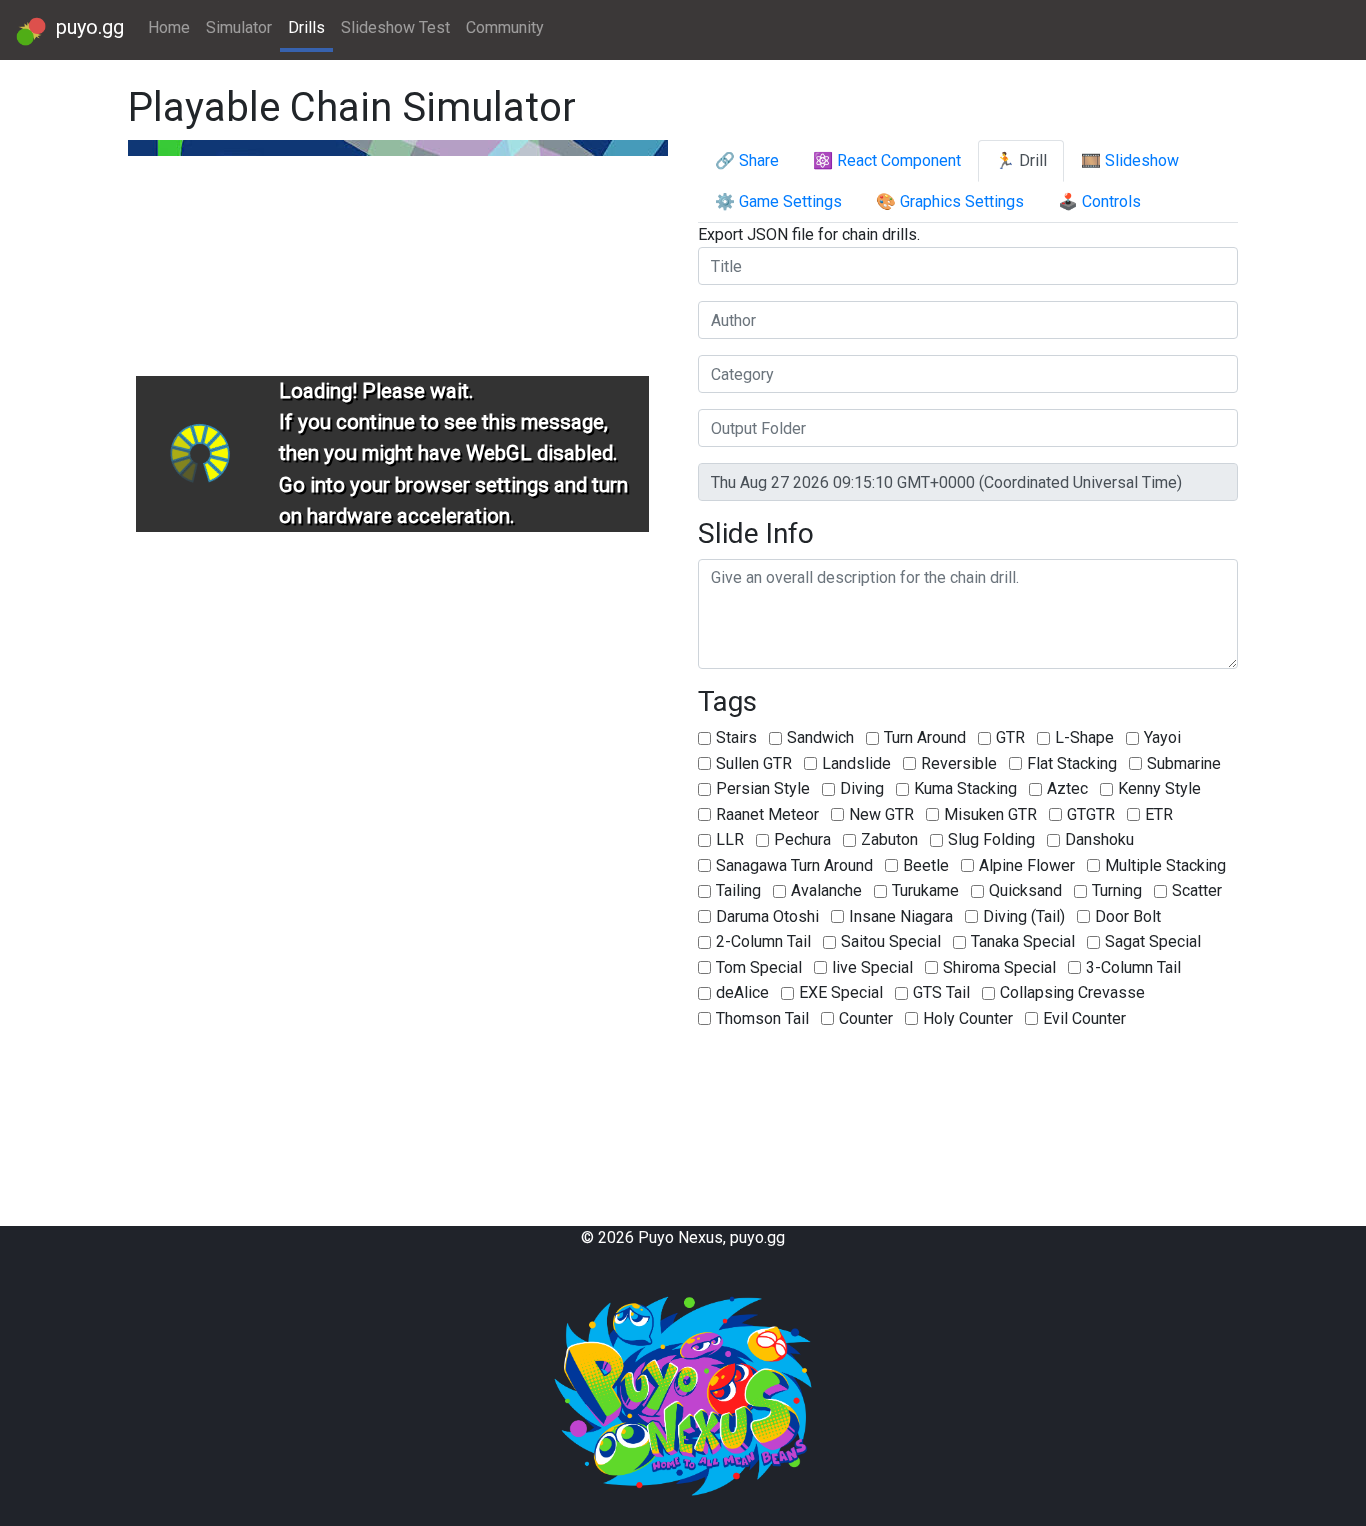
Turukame (925, 890)
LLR (730, 839)
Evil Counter (1084, 1018)
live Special (872, 967)
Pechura (802, 839)
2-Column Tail (763, 941)
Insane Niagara (901, 916)
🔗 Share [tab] (747, 160)
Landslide (856, 763)
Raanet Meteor (767, 814)
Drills (306, 27)
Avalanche (826, 890)
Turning (1117, 890)
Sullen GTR (754, 763)
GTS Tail (941, 992)
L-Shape (1084, 737)
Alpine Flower (1027, 865)
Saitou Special (891, 941)
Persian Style (763, 788)
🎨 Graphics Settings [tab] (950, 201)
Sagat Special (1153, 941)
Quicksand (1025, 890)
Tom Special (759, 967)
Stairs (736, 737)
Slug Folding (991, 839)
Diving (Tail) (1024, 916)
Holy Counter (968, 1018)
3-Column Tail (1133, 967)
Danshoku (1099, 839)
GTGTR (1091, 814)
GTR (1010, 737)
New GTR (881, 814)
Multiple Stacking (1165, 865)
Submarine (1184, 763)
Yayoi (1162, 737)
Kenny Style (1159, 788)
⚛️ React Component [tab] (887, 160)
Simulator (239, 27)
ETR (1159, 814)
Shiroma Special (999, 967)
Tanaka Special (1023, 941)
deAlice (742, 992)
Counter (866, 1018)
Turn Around (925, 737)
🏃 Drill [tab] (1021, 160)
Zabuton (889, 839)
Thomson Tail (762, 1018)
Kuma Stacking (965, 788)
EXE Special (841, 992)
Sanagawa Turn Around (794, 865)
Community (505, 27)
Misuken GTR (990, 814)
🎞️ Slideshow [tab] (1130, 160)
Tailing (738, 890)
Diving (862, 788)
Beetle (926, 865)
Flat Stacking (1072, 763)
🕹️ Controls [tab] (1099, 201)
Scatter (1197, 890)
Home (169, 27)
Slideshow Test (395, 27)
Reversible (959, 763)
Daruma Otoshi (767, 916)
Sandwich (820, 737)
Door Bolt (1128, 916)
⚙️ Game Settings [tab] (778, 201)
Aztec (1067, 788)
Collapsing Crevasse (1072, 992)
